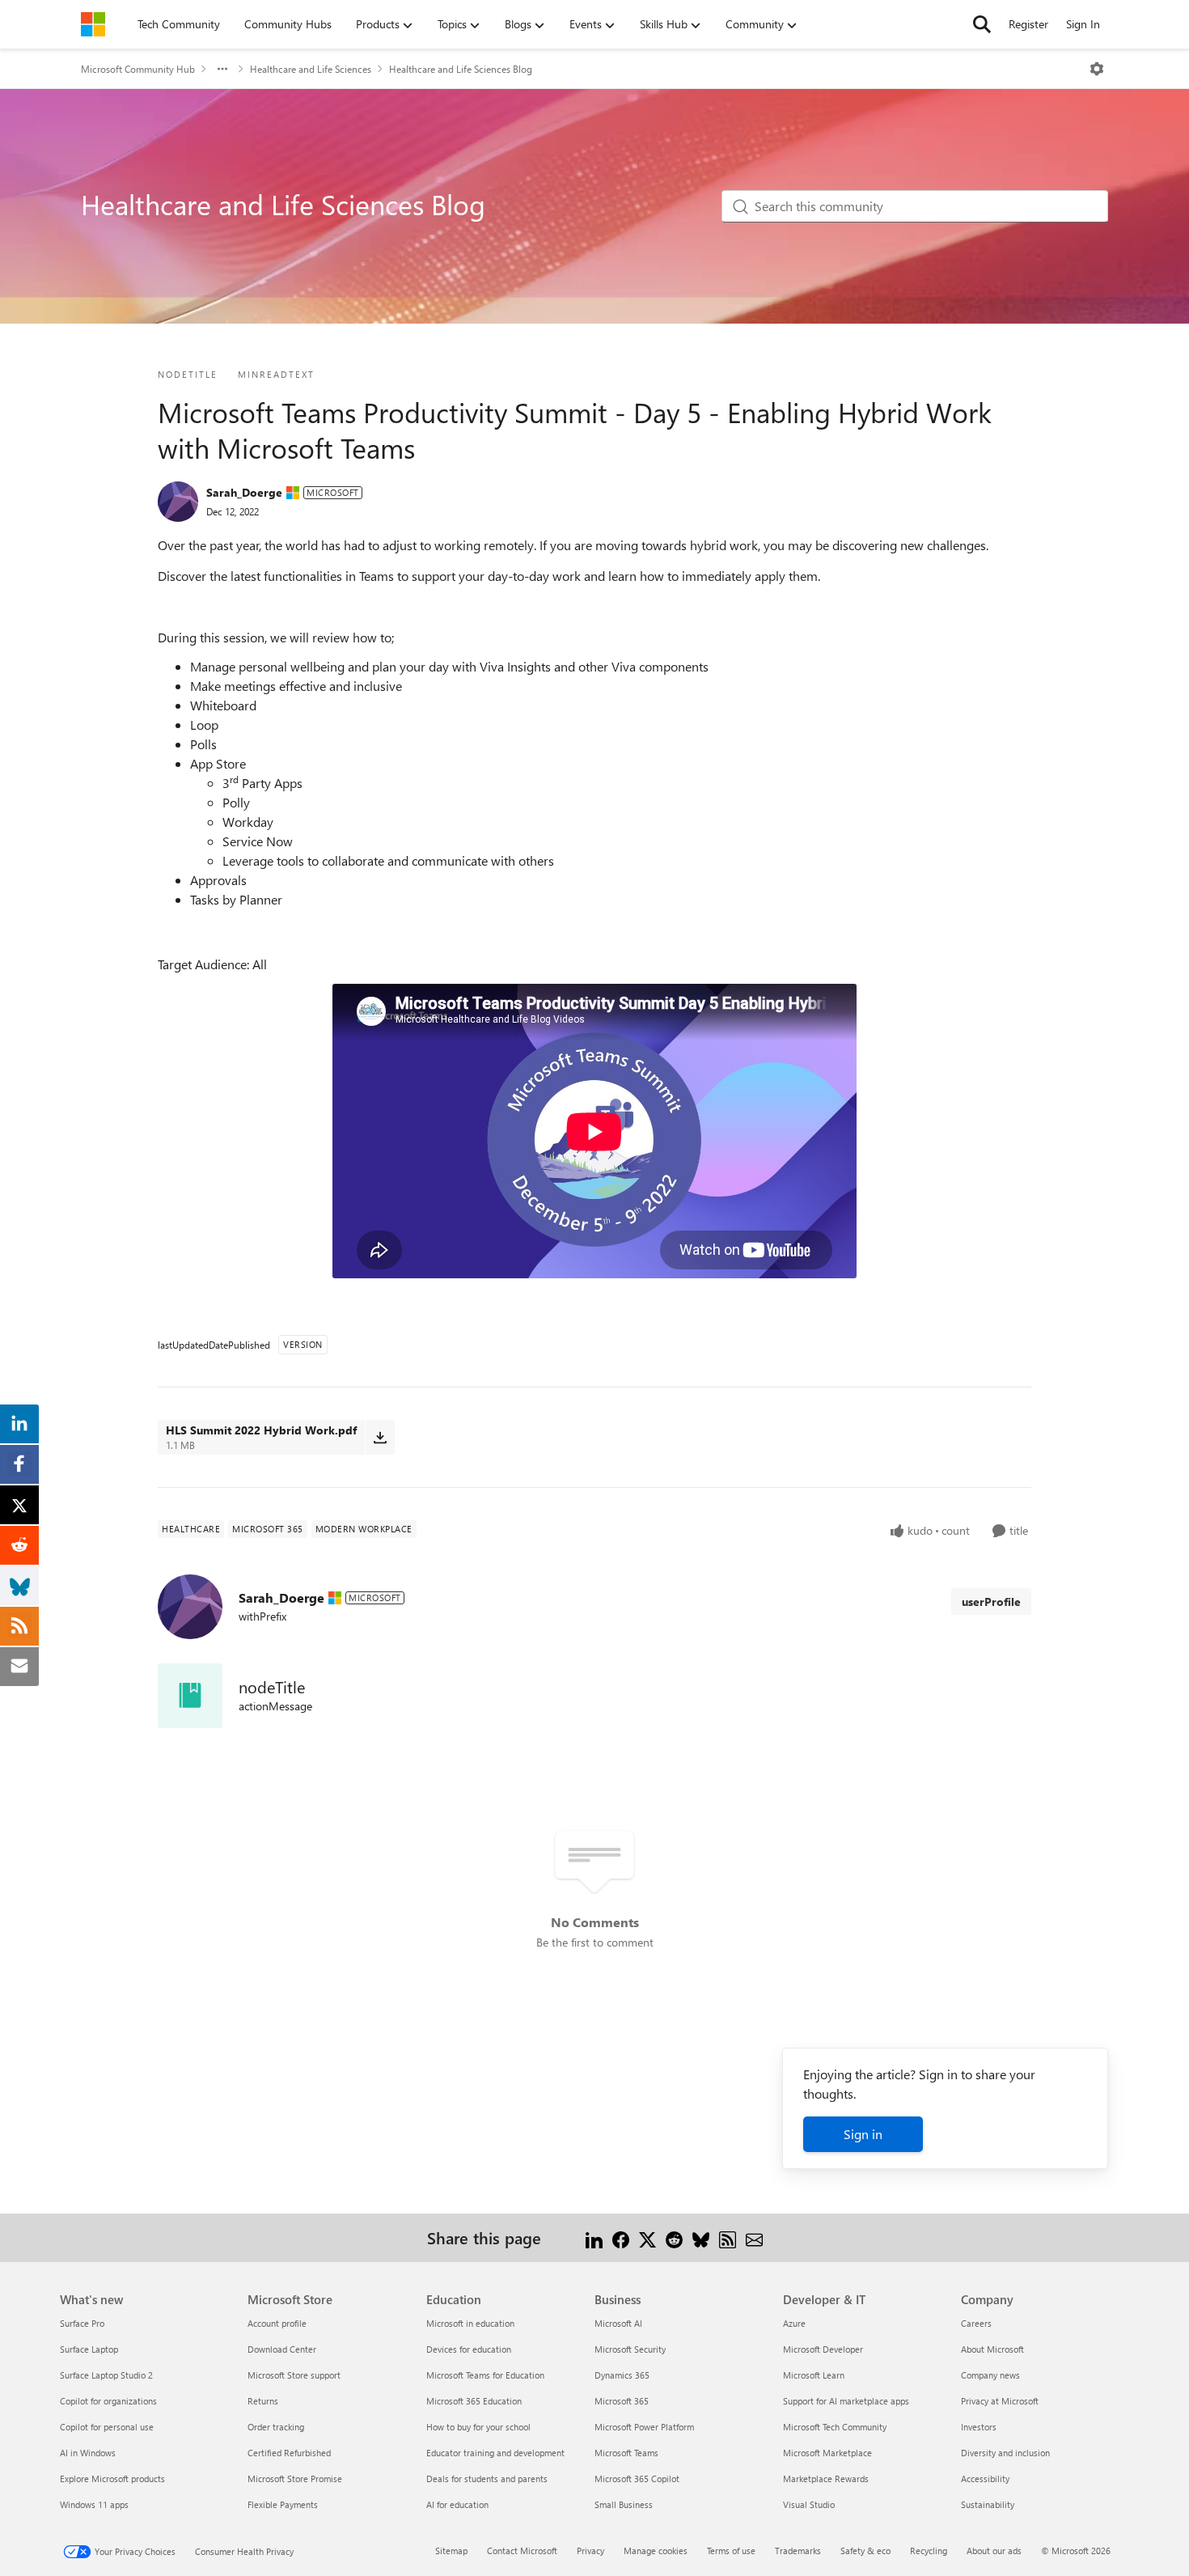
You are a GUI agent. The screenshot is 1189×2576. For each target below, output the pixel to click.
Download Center (282, 2349)
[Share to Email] (754, 2237)
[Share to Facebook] (621, 2237)
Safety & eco (865, 2551)
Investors (979, 2427)
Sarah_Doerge (244, 492)
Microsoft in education (470, 2323)
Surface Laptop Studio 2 (106, 2375)
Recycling (929, 2551)
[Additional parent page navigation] (222, 69)
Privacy (590, 2551)
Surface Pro (82, 2323)
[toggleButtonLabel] (1097, 69)
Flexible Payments (283, 2504)
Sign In (1083, 24)
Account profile (277, 2323)
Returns (263, 2401)
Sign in (863, 2134)
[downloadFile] (380, 1437)
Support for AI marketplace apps (846, 2401)
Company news (990, 2375)
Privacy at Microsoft (1000, 2401)
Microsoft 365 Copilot (637, 2479)
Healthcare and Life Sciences (311, 69)
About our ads (994, 2551)
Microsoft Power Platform (644, 2427)
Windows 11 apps (94, 2504)
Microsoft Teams (626, 2453)
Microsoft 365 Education (474, 2401)
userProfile (991, 1602)
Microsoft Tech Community (835, 2427)
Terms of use (731, 2551)
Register (1028, 24)
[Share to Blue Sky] (701, 2237)
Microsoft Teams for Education (485, 2375)
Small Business (624, 2504)
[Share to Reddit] (674, 2237)
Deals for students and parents (487, 2479)
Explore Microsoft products (112, 2479)
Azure (794, 2323)
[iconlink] (190, 1696)
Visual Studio (809, 2504)
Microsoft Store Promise (295, 2479)
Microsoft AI (618, 2323)
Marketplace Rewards (826, 2479)
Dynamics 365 (622, 2375)
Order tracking (276, 2427)
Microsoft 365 (622, 2401)
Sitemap (451, 2551)
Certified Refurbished (289, 2453)
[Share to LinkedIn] (594, 2237)
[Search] (982, 24)
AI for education (457, 2504)
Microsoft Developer (823, 2349)
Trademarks (798, 2551)
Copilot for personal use (107, 2427)
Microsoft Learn (814, 2375)
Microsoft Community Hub (138, 69)
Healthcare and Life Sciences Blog (461, 69)
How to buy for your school (478, 2427)
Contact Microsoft (522, 2551)
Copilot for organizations (108, 2401)
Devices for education (469, 2349)
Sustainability (988, 2504)
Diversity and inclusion (1005, 2453)
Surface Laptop (89, 2349)
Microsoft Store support (294, 2375)
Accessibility (985, 2479)
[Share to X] (647, 2237)
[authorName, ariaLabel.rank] (178, 502)
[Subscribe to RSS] (728, 2237)
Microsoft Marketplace (827, 2453)
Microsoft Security (630, 2349)
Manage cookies (656, 2551)
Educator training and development (495, 2453)
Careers (976, 2323)
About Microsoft (992, 2349)
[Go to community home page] (93, 24)
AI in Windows (88, 2453)
